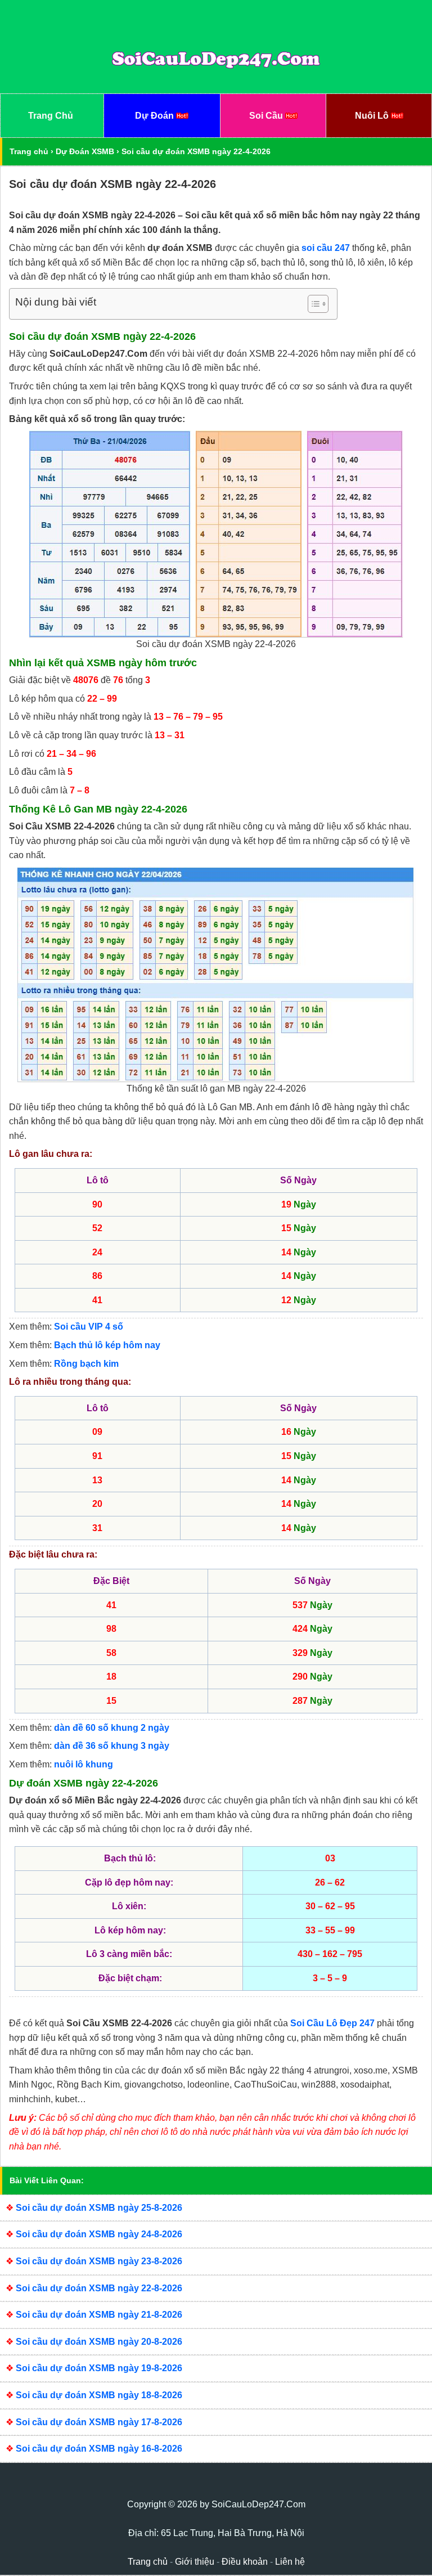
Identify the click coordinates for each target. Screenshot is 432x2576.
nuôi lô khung (84, 1764)
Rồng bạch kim (86, 1364)
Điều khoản (245, 2562)
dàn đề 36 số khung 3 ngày (112, 1746)
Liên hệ (290, 2562)
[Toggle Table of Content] (312, 304)
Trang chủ (29, 151)
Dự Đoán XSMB (85, 151)
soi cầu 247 (326, 248)
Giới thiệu (195, 2562)
